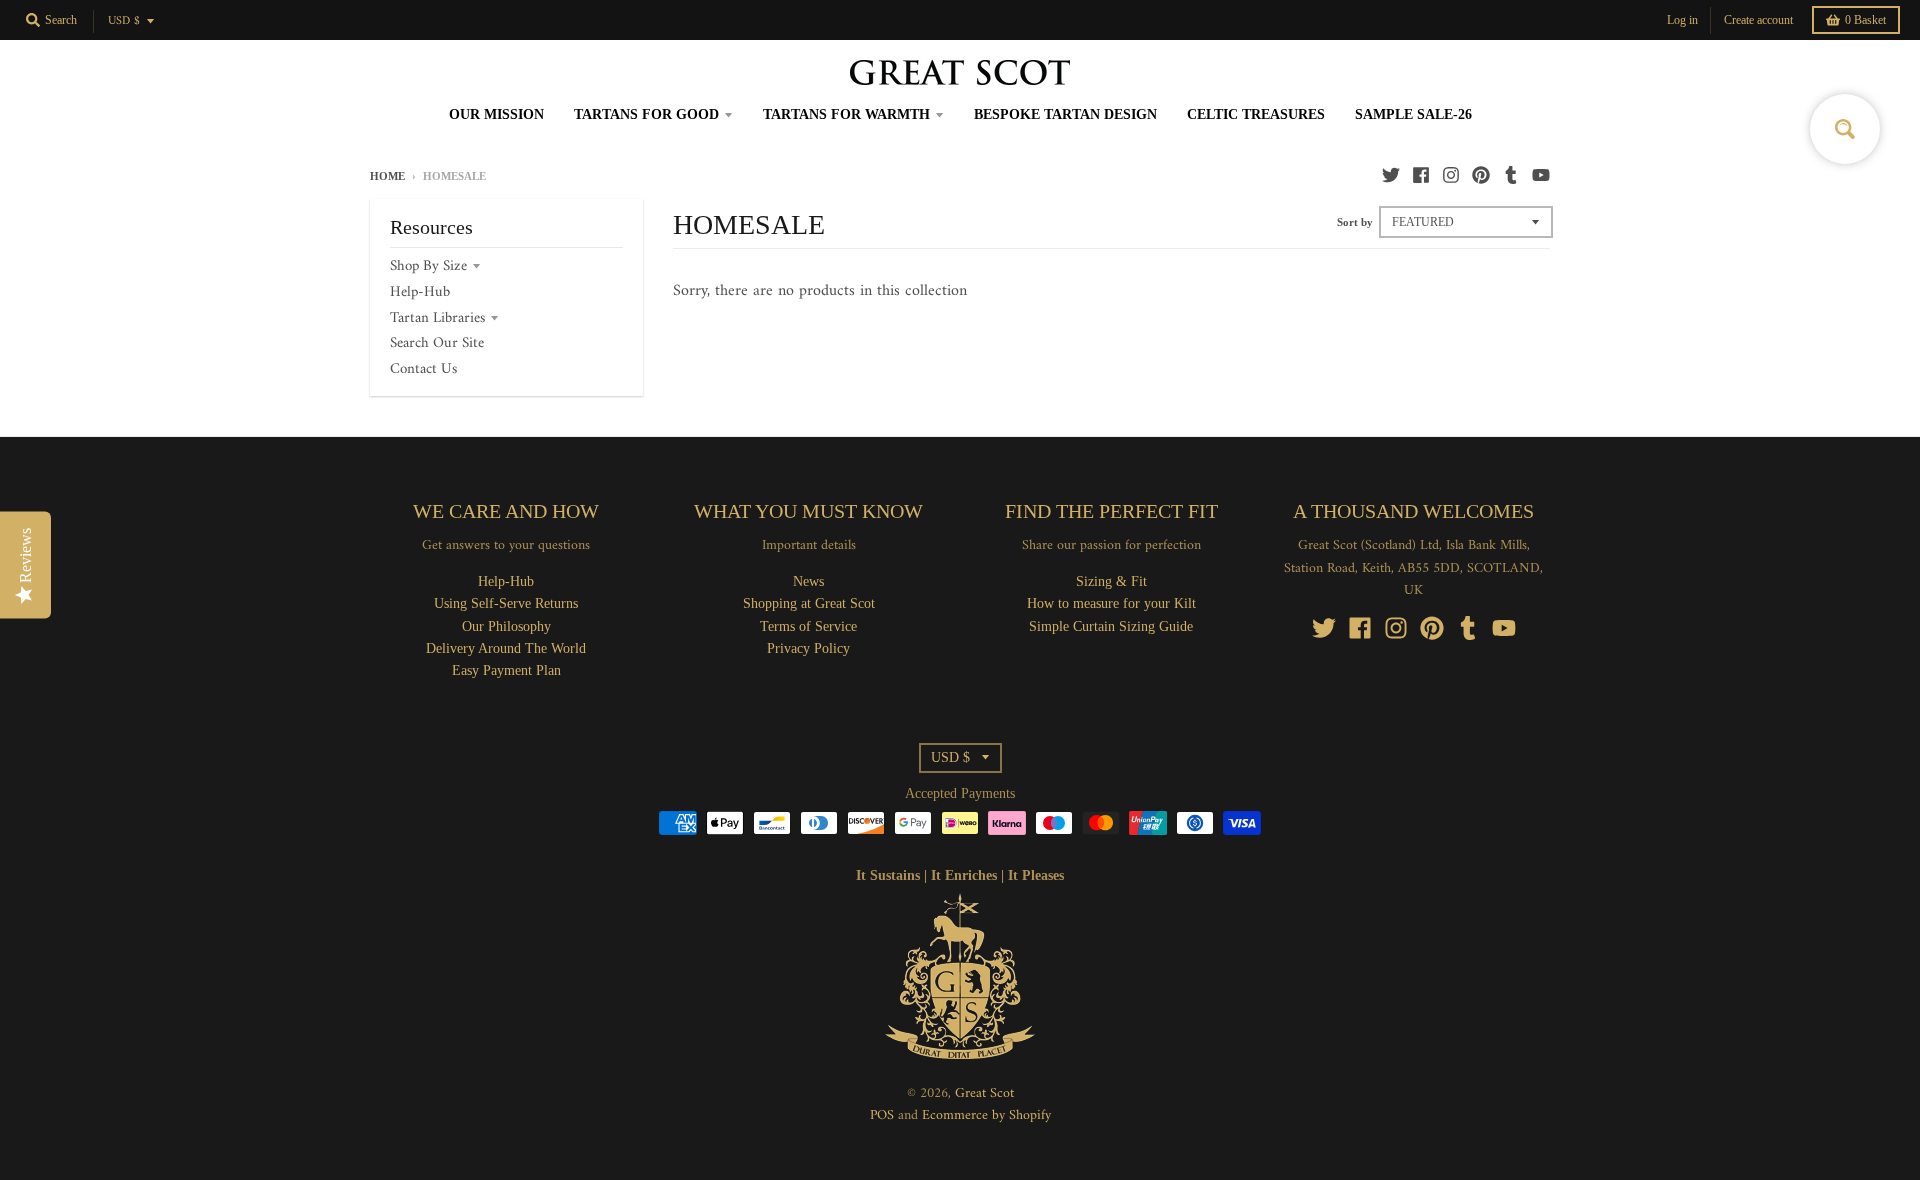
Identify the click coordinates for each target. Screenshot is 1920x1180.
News (808, 581)
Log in (1682, 20)
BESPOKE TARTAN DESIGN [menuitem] (1065, 114)
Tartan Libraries (437, 318)
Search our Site (437, 343)
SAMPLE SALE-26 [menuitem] (1413, 114)
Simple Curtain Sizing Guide (1111, 626)
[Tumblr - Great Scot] (1511, 175)
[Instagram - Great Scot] (1451, 175)
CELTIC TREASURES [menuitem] (1256, 114)
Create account (1758, 20)
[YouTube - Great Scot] (1541, 175)
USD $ (124, 21)
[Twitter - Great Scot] (1391, 175)
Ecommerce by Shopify (986, 1115)
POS (882, 1115)
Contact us (423, 369)
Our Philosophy (506, 626)
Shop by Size (428, 266)
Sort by (1355, 222)
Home (387, 176)
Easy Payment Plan (506, 670)
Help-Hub (420, 292)
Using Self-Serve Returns (506, 603)
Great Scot (984, 1093)
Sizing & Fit (1111, 581)
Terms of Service (808, 626)
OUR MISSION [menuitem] (496, 114)
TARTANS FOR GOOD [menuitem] (646, 114)
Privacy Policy (808, 648)
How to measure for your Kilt (1111, 603)
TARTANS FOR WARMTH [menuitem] (846, 114)
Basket (1865, 20)
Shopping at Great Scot (809, 603)
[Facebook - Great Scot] (1421, 175)
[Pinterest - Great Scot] (1481, 175)
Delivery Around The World (506, 648)
